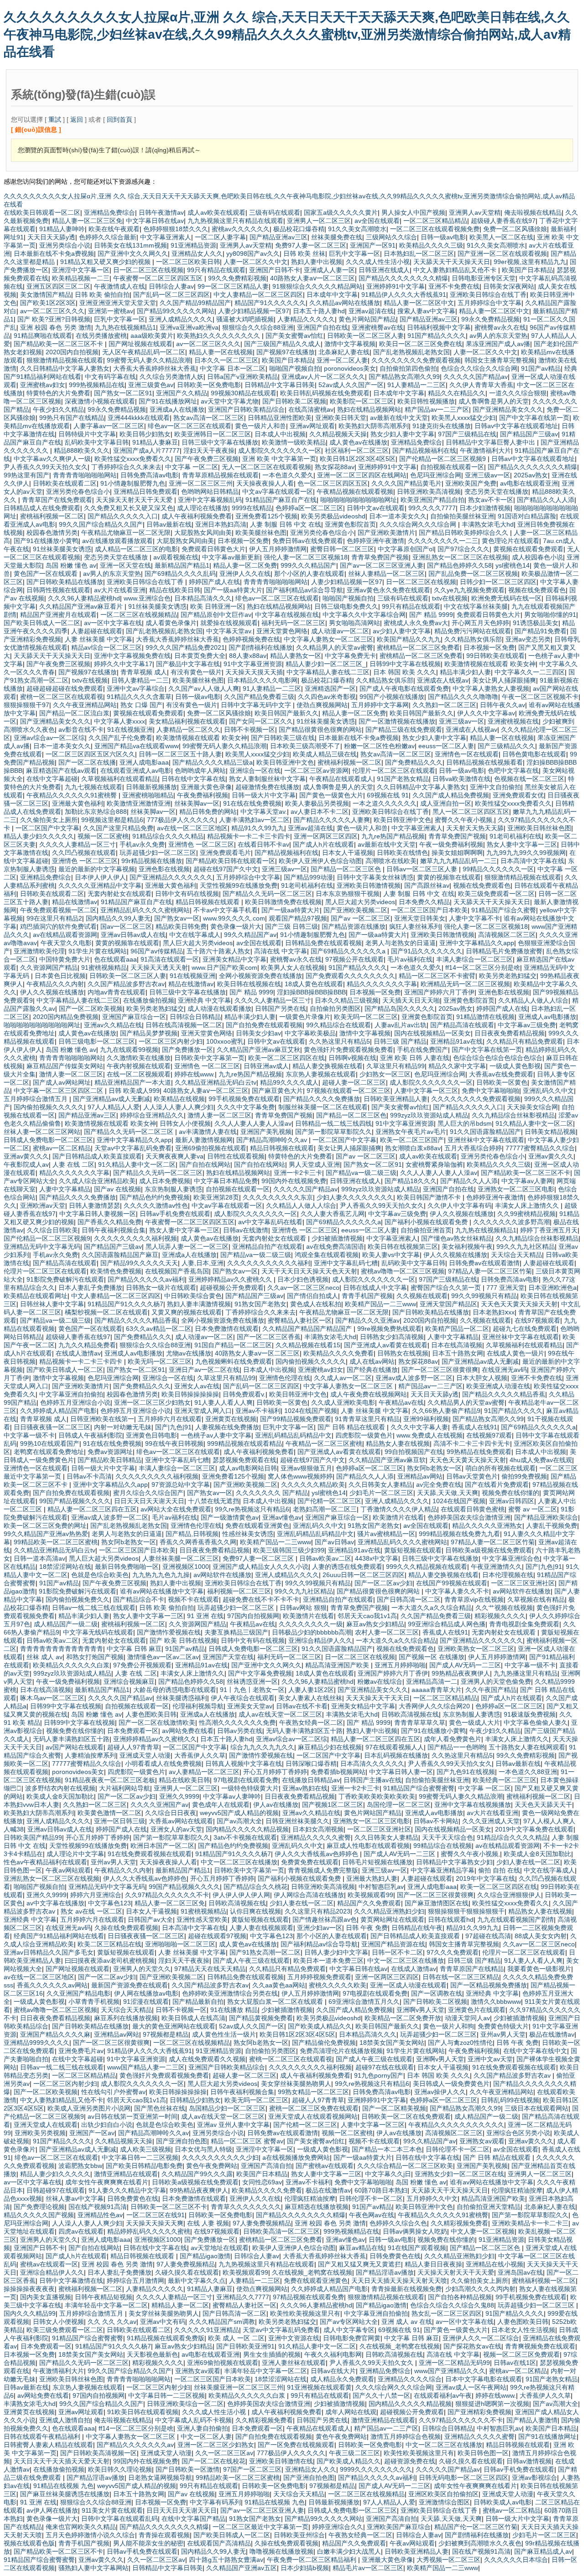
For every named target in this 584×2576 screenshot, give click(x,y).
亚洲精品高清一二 (432, 1681)
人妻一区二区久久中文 (255, 262)
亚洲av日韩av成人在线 (133, 935)
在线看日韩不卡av (263, 844)
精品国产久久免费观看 (369, 1903)
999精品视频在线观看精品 (245, 1443)
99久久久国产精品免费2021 (185, 647)
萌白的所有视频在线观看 (501, 1468)
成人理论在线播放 (203, 508)
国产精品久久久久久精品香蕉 (136, 1320)
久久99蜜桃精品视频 (527, 1214)
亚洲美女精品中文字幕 (235, 959)
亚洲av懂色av (282, 1517)
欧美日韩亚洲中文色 (285, 762)
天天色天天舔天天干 (543, 1805)
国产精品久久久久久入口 (123, 516)
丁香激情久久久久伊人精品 (399, 1509)
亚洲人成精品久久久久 (181, 319)
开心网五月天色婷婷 (480, 623)
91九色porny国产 (379, 2075)
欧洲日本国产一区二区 (162, 1846)
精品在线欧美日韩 (175, 590)
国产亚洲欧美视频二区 (355, 910)
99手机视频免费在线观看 (244, 1099)
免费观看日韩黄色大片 (214, 549)
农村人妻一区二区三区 (387, 1632)
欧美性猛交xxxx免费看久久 (133, 459)
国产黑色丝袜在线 (160, 2108)
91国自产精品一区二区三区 (233, 1345)
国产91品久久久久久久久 (427, 951)
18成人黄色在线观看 (314, 984)
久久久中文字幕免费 (246, 1107)
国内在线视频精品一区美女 (433, 1033)
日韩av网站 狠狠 (303, 1608)
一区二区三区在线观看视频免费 (435, 229)
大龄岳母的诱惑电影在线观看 (175, 1690)
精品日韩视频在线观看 (209, 902)
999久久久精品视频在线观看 (427, 1567)
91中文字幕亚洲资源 (253, 664)
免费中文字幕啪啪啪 (490, 1091)
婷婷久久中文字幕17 (123, 664)
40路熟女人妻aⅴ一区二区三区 (313, 278)
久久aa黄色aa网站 (279, 1985)
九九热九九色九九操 (161, 1575)
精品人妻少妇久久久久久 (39, 836)
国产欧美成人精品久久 (320, 2026)
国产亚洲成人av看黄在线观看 (386, 1345)
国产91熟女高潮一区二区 (265, 1952)
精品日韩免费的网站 (208, 812)
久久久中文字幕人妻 (419, 1427)
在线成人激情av (78, 1353)
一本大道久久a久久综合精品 (432, 1608)
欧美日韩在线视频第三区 (403, 1247)
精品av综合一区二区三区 (107, 647)
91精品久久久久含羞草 (139, 697)
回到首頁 (120, 119)
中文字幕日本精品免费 (226, 1181)
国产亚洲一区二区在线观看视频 (502, 253)
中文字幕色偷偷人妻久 (536, 1723)
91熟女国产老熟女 (261, 1304)
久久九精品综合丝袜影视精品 (513, 1115)
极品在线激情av (552, 2034)
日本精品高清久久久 (203, 598)
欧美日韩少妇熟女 (145, 434)
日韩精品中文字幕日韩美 (280, 385)
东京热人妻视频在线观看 (321, 1074)
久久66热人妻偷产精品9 (446, 1411)
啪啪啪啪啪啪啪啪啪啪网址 (359, 500)
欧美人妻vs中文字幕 (391, 1255)
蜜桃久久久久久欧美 (338, 1985)
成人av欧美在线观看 (216, 212)
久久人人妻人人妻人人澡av (253, 1123)
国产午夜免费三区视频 (207, 459)
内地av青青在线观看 (117, 992)
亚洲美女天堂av (250, 1706)
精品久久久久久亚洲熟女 (487, 1526)
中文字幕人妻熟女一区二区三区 (328, 639)
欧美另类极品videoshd (333, 516)
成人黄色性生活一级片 (224, 2034)
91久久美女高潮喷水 (357, 229)
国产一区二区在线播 (87, 762)
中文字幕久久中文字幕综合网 (364, 615)
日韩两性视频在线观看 (58, 590)
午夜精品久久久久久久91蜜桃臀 (73, 795)
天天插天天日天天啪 (411, 1000)
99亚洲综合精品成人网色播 (447, 1624)
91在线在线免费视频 (252, 803)
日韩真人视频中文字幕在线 (244, 1764)
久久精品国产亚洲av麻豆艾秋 (258, 1050)
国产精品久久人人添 (546, 500)
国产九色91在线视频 (466, 1772)
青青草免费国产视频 (380, 557)
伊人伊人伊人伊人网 (241, 1895)
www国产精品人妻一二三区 (146, 2067)
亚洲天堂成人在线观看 (46, 2125)
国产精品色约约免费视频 (155, 1197)
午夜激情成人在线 (120, 286)
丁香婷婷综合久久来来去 (126, 467)
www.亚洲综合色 (147, 598)
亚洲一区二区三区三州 (201, 483)
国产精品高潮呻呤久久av (273, 1140)
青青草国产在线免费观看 (57, 500)
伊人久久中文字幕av (486, 713)
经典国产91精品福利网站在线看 (59, 1936)
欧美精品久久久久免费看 (339, 1353)
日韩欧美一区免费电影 (209, 385)
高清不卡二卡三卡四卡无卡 (472, 1443)
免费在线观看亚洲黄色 (257, 1526)
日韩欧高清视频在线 (410, 1714)
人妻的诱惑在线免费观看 (347, 1567)
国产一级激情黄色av (230, 1517)
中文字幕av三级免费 (527, 1025)
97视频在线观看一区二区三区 (349, 1091)
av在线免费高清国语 (335, 1247)
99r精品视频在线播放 (152, 861)
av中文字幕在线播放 (55, 1903)
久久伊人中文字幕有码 (459, 1205)
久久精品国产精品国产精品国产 (308, 1329)
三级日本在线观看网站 (537, 2108)
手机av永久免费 (142, 844)
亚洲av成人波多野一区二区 (414, 1378)
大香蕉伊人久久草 (200, 1755)
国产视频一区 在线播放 (432, 1657)
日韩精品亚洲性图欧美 (280, 418)
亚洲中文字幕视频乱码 (210, 500)
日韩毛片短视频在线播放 (377, 1862)
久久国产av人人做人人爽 (204, 688)
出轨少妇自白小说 (107, 2125)
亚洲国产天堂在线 (228, 1657)
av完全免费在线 (439, 1485)
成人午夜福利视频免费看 (197, 516)
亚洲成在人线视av (443, 680)
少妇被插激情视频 (337, 1238)
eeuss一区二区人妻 (446, 746)
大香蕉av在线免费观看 (501, 1074)
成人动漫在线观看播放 (219, 1009)
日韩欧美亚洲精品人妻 (396, 1099)
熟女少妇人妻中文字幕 (402, 434)
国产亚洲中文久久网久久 (133, 253)
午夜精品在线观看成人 (341, 779)
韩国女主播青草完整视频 (500, 360)
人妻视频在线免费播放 (227, 1427)
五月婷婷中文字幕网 (380, 705)
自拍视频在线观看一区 (452, 467)
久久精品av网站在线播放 (345, 303)
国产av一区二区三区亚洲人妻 (382, 565)
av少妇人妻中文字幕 (402, 631)
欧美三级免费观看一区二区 (496, 894)
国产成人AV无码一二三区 (465, 1665)
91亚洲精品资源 (193, 245)
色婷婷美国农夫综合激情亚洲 (469, 1517)
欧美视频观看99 (370, 1895)
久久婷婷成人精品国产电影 (58, 1411)
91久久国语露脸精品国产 (485, 1132)
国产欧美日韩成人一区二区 (42, 623)
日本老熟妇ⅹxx (494, 1312)
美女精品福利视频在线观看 (187, 721)
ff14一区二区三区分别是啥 (483, 967)
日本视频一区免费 (243, 541)
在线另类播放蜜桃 (101, 336)
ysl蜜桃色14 (513, 565)
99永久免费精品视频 (490, 319)
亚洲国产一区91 (373, 245)
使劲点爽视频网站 (322, 705)
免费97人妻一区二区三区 (311, 245)
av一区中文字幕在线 (113, 623)
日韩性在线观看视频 (236, 1156)
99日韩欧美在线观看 (495, 656)
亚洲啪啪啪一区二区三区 (180, 1944)
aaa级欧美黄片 (152, 336)
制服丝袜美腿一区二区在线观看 (323, 1107)
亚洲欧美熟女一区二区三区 (476, 1649)
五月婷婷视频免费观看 (319, 1977)
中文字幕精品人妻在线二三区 (328, 672)
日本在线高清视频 (457, 1345)
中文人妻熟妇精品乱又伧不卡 (456, 270)
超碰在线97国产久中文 (226, 869)
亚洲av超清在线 (371, 311)
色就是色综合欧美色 (100, 1575)
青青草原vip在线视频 (474, 1599)
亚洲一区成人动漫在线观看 (408, 1985)
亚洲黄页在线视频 (231, 1419)
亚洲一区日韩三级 (120, 1821)
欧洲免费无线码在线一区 (506, 598)
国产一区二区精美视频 (394, 2108)
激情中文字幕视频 (350, 344)
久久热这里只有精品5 (339, 1041)
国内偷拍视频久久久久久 (49, 1107)
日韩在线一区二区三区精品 (461, 1977)
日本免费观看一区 (133, 1731)
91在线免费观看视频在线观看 (150, 1854)
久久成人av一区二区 (343, 1378)
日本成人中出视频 (280, 434)
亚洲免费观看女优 (518, 795)
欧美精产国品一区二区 (457, 1329)
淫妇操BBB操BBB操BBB (311, 992)
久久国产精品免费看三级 (259, 697)
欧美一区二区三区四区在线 (287, 1058)
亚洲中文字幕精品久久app (477, 943)
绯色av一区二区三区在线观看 (190, 426)
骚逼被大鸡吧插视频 (245, 319)
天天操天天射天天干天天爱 (135, 500)
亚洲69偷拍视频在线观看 (211, 1148)
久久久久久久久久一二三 (443, 541)
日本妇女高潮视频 (318, 1829)
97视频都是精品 (166, 2034)
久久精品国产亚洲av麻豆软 (387, 1460)
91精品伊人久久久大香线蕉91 (404, 295)
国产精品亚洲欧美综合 (546, 1517)
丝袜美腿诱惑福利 (182, 1698)
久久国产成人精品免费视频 (451, 795)
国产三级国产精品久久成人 (282, 344)
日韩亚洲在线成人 (384, 270)
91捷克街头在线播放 (442, 426)
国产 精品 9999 (431, 615)
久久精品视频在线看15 (308, 1345)
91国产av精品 (541, 368)
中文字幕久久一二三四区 (530, 672)
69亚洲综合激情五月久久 (364, 2002)
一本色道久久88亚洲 (528, 1772)
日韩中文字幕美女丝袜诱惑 (375, 877)
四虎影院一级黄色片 (364, 1435)
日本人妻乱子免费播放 (90, 1288)
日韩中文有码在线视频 (187, 894)
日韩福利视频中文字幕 (439, 327)
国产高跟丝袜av (427, 885)
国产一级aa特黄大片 (233, 590)
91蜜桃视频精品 (104, 967)
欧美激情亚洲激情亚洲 (139, 803)
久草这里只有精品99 (396, 1066)
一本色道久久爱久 (288, 475)
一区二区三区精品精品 (435, 221)
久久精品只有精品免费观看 (525, 1041)
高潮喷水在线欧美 (391, 861)
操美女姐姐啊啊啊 (457, 853)
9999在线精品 (252, 508)
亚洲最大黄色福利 (78, 803)
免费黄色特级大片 (503, 2026)
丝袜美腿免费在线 (337, 237)
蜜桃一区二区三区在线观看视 (62, 697)
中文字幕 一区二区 (192, 467)
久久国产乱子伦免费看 (120, 738)
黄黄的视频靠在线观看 (449, 877)
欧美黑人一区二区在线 (501, 237)
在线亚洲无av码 (504, 1370)
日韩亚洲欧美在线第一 (102, 1419)
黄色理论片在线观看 (511, 541)
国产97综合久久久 (464, 549)
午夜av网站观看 (68, 1870)
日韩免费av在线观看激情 (484, 1263)
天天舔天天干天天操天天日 (452, 262)
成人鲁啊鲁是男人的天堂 (494, 401)
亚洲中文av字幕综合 (136, 688)
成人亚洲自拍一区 (446, 803)
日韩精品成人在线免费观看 (42, 508)
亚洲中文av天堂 (490, 2059)
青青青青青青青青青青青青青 (62, 1649)
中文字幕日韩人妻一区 (401, 1772)
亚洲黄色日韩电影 (151, 1435)
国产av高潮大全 (239, 1821)
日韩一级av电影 (443, 237)
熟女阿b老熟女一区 (434, 1468)
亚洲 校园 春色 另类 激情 (56, 327)
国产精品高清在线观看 (462, 1025)
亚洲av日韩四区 (512, 1501)
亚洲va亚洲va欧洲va (189, 327)
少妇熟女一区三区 (385, 1074)
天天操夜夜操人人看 (265, 483)
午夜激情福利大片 (485, 450)
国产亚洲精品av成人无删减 (112, 1099)
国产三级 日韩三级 (292, 926)
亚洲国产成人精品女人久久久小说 (261, 1567)
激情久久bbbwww (496, 2002)
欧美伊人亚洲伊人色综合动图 (320, 861)
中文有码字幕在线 (110, 377)
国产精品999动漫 (308, 877)
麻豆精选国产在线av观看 (61, 771)
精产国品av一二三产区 (437, 409)
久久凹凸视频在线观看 (84, 853)
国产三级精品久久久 (506, 746)
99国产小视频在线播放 (392, 697)
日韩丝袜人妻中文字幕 (52, 1304)
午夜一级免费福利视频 (451, 844)
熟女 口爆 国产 (141, 705)
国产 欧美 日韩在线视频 (183, 1640)
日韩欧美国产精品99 (33, 1837)
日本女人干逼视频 (348, 853)
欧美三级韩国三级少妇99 (289, 1550)
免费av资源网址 (110, 1452)
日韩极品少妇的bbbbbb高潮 (312, 1632)
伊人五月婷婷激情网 (278, 549)
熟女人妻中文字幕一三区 (522, 844)
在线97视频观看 (537, 1320)
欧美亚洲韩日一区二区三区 (213, 434)
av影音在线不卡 (81, 729)
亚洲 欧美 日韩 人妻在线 (415, 1058)
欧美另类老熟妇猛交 (508, 976)
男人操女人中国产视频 (413, 212)
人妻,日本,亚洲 (203, 1263)
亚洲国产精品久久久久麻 (55, 2034)
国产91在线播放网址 (168, 401)
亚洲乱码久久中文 (548, 1091)
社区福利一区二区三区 (357, 450)
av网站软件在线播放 (222, 1575)
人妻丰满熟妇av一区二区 (254, 820)
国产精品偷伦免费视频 (324, 2043)
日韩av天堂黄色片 (472, 1476)
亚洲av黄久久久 (26, 1156)
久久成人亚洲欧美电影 (343, 1402)
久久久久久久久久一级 (311, 1624)
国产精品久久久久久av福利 (146, 1279)
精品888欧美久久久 (82, 450)
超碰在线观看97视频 (217, 1936)
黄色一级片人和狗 (448, 2026)
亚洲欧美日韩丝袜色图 (539, 828)
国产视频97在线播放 (286, 352)
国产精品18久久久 (411, 1181)
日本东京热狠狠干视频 (348, 894)
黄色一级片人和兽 (261, 426)
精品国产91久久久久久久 (270, 303)
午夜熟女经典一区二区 (311, 1723)
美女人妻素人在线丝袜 (310, 1698)
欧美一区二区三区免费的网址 (45, 1526)
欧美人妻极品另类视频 (317, 803)
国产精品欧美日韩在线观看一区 (230, 861)
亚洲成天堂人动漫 (145, 1755)
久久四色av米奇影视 (327, 697)
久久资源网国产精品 (49, 967)
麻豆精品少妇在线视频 (330, 1747)
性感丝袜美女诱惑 (248, 1534)
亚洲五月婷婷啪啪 (400, 1665)
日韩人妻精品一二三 (140, 680)
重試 (55, 119)
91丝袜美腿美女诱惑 (62, 549)
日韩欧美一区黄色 (502, 1082)
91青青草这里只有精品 (367, 1419)
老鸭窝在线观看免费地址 (49, 1452)
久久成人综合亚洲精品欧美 (97, 1181)
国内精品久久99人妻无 (118, 918)
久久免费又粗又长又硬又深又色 (129, 508)
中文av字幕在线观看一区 (278, 491)
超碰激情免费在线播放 (267, 787)
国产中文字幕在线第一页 (534, 418)
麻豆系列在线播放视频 (126, 2018)
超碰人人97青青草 (133, 1747)
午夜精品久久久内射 (55, 984)
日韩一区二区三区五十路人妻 (180, 754)
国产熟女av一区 (177, 918)
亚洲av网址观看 (312, 426)
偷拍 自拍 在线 (499, 1870)
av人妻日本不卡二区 (320, 812)
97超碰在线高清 (488, 1936)
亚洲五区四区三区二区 (58, 286)
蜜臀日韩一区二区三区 (342, 549)
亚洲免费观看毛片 (225, 853)
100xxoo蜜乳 (225, 1041)
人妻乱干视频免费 (552, 1526)
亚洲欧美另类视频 (40, 2133)
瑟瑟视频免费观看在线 (245, 1460)
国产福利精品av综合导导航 (305, 590)
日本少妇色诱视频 (303, 1279)
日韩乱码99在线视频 (510, 2100)
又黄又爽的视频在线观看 (187, 1312)
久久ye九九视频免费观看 (469, 590)
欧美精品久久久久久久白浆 (71, 1665)
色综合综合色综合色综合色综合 (498, 1058)
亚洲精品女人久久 (197, 253)
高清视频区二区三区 (507, 935)
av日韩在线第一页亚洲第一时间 (133, 2116)
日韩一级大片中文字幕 (264, 795)
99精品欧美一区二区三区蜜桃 (56, 1542)
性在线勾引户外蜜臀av (113, 2092)
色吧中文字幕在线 (513, 771)
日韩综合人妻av (171, 286)
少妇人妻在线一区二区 (528, 1862)
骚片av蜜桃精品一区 (386, 1534)
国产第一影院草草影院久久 (334, 1132)
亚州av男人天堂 (113, 1862)
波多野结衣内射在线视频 (60, 1788)
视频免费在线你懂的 (511, 1493)
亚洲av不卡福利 (258, 1411)
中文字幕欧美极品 (310, 1033)
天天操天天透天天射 (159, 967)
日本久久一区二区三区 (226, 360)
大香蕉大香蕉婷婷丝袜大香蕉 (155, 368)
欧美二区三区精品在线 (109, 1944)
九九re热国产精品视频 (393, 836)
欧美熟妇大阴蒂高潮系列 (374, 426)
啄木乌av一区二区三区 (52, 1698)
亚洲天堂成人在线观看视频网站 (313, 2116)
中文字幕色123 (109, 1903)
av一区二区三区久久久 (52, 311)
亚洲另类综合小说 (65, 245)
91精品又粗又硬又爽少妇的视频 (106, 262)
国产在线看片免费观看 (497, 1485)
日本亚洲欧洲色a (553, 1288)
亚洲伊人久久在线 (245, 574)
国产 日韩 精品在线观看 (352, 1427)
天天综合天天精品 (516, 1255)
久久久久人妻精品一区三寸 (78, 844)
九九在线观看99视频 (129, 1050)
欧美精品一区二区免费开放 (403, 2018)
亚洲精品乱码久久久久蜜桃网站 (145, 910)
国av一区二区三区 (126, 926)
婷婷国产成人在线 (214, 582)
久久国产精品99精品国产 (195, 303)
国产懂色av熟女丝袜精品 (456, 1238)
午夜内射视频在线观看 (139, 1066)
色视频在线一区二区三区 (529, 779)
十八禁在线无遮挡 (214, 1501)
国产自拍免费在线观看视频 (264, 1025)
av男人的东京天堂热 (498, 336)
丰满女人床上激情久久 (528, 1205)
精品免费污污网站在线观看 (473, 631)
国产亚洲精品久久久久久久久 (171, 877)
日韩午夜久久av (503, 705)
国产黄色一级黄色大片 (331, 795)
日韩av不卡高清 (89, 1476)
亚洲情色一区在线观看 (467, 754)
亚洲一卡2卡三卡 (298, 1173)
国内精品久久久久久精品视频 (247, 1829)
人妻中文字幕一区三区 (426, 1091)
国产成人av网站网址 (62, 1082)
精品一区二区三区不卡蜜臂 (437, 976)
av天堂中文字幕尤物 (230, 401)
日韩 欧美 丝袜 (304, 253)
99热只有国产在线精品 (72, 418)
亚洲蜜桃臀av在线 (378, 327)
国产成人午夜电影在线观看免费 (404, 688)
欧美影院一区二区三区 (362, 401)
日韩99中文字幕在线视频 (405, 664)
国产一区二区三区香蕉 (269, 1337)
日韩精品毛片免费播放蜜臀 (504, 951)
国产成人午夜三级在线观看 (251, 1960)
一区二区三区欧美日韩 (188, 262)
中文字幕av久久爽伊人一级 (52, 459)
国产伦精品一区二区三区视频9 (443, 459)
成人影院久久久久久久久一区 (280, 450)
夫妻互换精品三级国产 (236, 1632)
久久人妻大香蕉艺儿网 (333, 1214)
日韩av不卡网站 (436, 1821)
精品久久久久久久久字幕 (382, 984)
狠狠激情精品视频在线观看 (65, 360)
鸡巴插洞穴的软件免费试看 (58, 926)
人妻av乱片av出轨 (401, 1025)
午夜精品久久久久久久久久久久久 (456, 2125)
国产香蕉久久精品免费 (109, 1222)
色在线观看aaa (115, 959)
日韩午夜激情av (161, 212)
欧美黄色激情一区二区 (109, 1813)
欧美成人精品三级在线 (325, 754)
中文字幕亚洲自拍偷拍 (71, 1394)
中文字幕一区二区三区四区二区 (59, 1091)
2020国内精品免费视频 (66, 1017)
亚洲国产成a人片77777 (146, 450)
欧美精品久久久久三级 (431, 245)
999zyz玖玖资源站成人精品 (429, 1115)
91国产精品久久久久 (437, 336)
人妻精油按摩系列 (90, 1755)
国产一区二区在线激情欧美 (157, 1723)
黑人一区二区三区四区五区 (471, 812)
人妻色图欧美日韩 (151, 1714)
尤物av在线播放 (189, 1353)
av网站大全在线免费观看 (176, 1509)
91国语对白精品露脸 (527, 516)
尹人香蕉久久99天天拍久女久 (46, 467)
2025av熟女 (531, 475)
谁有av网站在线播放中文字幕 (162, 1591)
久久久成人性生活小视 (378, 262)
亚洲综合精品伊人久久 (320, 1640)
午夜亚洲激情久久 (496, 1567)
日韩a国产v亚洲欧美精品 (242, 377)
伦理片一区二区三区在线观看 (394, 771)
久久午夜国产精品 (491, 1690)
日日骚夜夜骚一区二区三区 (52, 1427)
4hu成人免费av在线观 (541, 1460)
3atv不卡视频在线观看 (245, 1837)
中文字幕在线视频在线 (287, 615)
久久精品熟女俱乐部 (473, 639)
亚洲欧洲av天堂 (43, 1205)
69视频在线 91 (388, 795)
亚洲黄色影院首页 (350, 524)
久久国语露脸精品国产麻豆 (120, 1255)
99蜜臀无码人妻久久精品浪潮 (149, 360)
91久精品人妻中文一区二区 (534, 1123)
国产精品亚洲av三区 (279, 237)
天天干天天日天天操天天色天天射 (309, 1271)
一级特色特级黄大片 (250, 1788)
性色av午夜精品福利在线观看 (45, 1862)
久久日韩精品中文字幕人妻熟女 (65, 368)
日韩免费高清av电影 (149, 475)
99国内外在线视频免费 (294, 1181)
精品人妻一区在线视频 (221, 352)
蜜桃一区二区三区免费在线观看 (314, 2108)
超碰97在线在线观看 (385, 2067)
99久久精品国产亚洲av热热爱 (46, 1534)
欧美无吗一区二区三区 (366, 1017)
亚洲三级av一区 (488, 475)
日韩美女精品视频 (550, 1132)
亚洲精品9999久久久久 (36, 2043)
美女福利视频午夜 (467, 1247)
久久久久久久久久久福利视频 (136, 1238)
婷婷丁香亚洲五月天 (549, 1230)
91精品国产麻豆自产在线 (281, 500)
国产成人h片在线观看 (323, 844)
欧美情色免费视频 (116, 1271)
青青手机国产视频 (367, 1296)
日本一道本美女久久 (398, 516)
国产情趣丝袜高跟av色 (325, 1919)
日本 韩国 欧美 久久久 (405, 672)
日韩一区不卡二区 (397, 1952)
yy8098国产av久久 (253, 253)
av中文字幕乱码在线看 (270, 1222)
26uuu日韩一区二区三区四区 (364, 1575)
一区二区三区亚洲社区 (523, 1583)
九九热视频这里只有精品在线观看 (235, 221)
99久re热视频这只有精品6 (252, 1509)
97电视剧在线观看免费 (246, 1780)
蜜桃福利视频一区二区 (52, 516)
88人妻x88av (248, 656)
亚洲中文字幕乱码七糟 (346, 1263)
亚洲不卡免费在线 (454, 286)
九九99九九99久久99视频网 (526, 853)
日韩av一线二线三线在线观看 (94, 1608)
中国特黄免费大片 (65, 959)
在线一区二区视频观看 (139, 1074)
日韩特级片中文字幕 (87, 434)
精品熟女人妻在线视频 (398, 1443)
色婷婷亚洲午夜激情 (375, 541)
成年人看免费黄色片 (453, 1739)
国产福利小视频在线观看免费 (427, 1222)
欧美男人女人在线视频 (293, 967)
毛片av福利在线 (410, 959)
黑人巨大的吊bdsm (465, 1123)
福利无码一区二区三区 (293, 623)
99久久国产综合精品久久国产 (101, 524)
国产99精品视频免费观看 (296, 1419)
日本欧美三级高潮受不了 (305, 746)
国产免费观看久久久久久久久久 (350, 976)
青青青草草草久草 (420, 1723)
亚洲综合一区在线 (255, 771)
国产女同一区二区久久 (261, 721)
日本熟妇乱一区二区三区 (419, 253)
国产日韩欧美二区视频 (294, 401)
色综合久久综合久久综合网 (479, 368)
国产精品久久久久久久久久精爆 (403, 278)
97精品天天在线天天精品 (210, 1969)
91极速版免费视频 (530, 1714)
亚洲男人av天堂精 (475, 212)
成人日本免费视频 (165, 1181)
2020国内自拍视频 (72, 352)
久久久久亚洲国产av (159, 1805)
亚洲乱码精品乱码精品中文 (293, 1435)
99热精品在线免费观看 (479, 1452)
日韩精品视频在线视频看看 (485, 762)
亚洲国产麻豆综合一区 (134, 1017)
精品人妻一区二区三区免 (87, 221)
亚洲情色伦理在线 (285, 1378)
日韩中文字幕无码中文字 (257, 705)
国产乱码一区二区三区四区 (172, 295)
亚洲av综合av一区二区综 (49, 738)
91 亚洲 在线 (205, 1616)
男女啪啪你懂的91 (550, 615)
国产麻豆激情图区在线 (437, 1903)
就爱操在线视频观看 (229, 623)
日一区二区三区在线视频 (148, 270)
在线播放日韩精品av (311, 1780)
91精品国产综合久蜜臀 (504, 910)
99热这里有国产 (26, 475)
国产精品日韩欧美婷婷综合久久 (464, 533)
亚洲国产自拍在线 (323, 327)
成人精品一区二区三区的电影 (136, 549)
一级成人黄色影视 (515, 1066)
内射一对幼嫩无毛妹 (123, 1427)
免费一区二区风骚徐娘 (515, 229)
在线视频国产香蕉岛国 (177, 1271)
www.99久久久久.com (234, 918)
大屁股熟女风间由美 (203, 533)
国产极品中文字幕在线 (188, 664)
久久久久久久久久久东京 (278, 1197)
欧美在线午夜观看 (114, 229)
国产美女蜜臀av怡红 (295, 336)
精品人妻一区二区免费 (245, 565)
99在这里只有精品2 (54, 918)
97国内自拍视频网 (253, 1616)
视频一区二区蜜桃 (103, 836)
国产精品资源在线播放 (354, 926)
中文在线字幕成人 (195, 935)
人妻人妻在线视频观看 (261, 1928)
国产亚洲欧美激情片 (386, 533)
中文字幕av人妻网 (527, 1181)
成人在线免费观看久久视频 (207, 2059)
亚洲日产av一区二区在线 (204, 1370)
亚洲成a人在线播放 (177, 409)
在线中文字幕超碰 (52, 779)
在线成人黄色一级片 (516, 1353)
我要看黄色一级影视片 (539, 1969)
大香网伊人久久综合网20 (435, 1706)
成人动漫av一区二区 (340, 631)
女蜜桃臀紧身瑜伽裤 (434, 1164)
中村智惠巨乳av (381, 1887)
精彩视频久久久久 (500, 1616)
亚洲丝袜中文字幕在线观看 (486, 1140)
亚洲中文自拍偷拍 (495, 787)
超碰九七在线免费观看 (525, 1329)
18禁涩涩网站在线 (65, 1567)
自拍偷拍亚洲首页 (426, 1230)
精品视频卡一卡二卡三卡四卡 (249, 836)
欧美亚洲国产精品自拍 (433, 500)
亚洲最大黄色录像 (206, 787)
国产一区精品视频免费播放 (489, 1985)
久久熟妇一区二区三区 (444, 705)
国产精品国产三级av (529, 434)
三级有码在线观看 (275, 212)
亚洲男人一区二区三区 (319, 221)
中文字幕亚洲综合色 (511, 1558)
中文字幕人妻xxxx (120, 721)
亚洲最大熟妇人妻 (372, 1878)
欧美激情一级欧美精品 (294, 442)
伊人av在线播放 (276, 1805)
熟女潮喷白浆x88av (413, 1148)
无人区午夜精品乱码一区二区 (144, 352)
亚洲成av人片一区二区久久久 (323, 377)
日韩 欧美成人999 (134, 1091)
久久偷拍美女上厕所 (49, 820)
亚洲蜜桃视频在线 (513, 721)
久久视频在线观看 (422, 1296)
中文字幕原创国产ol (406, 549)
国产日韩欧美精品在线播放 (65, 582)
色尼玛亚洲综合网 (436, 475)
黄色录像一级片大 (236, 926)
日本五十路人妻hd (319, 311)
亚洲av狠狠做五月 (306, 1468)
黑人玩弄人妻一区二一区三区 (187, 1247)
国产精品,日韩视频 (192, 1534)
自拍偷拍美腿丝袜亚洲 (462, 516)
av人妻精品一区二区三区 (204, 1772)
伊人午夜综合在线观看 (243, 1698)
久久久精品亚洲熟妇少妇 (389, 1911)
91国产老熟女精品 (403, 779)
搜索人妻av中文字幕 (426, 311)
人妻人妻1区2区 (311, 1690)
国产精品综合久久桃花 (255, 1887)
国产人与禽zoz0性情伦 (460, 2043)
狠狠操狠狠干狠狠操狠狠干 (466, 1911)
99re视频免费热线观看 (389, 1329)
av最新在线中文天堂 (399, 418)
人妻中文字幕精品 (65, 1189)
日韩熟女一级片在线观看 (161, 1288)
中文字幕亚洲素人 (166, 237)
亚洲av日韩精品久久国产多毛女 (49, 1952)
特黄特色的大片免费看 (58, 393)
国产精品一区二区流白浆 (74, 713)
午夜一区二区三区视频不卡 (540, 697)
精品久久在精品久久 (457, 393)
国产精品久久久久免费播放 (322, 1099)
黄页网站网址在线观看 (392, 1919)
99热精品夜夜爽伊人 (461, 1673)
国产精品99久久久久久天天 (139, 1263)
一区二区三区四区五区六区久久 (90, 754)
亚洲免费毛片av (81, 2051)
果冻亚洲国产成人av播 (498, 344)
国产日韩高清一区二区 (409, 1599)
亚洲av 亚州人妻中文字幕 (233, 2125)
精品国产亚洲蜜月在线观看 (58, 615)
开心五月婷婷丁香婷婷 (275, 1772)
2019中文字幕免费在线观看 (534, 1829)
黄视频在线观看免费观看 (528, 549)
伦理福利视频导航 (198, 1706)
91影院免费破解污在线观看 (65, 1279)
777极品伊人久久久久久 (181, 820)
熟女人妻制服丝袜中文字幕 (267, 779)
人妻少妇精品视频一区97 (254, 311)
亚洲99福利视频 (426, 1419)
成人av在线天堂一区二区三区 (280, 1714)
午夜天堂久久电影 (66, 943)
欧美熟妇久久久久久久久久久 (219, 336)
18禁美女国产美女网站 (392, 2043)
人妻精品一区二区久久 (188, 729)
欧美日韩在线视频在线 (249, 984)
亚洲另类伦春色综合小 (78, 491)
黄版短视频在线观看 (413, 1550)
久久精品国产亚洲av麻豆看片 (82, 606)
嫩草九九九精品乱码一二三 (459, 861)
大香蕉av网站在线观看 (181, 1821)
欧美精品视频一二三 (81, 278)
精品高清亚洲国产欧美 (338, 1665)
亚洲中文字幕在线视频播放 (473, 1805)
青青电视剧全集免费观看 (524, 1624)
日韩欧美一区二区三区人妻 (365, 336)
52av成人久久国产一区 (351, 385)
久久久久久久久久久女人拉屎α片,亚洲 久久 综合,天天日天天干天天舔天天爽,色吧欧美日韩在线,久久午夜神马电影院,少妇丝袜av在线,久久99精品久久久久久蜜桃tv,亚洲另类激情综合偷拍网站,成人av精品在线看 (287, 34)
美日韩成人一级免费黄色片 (451, 2084)
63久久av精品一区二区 (159, 1329)
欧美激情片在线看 (398, 1517)
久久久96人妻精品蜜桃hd (84, 598)
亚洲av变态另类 (528, 639)
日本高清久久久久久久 (372, 1764)
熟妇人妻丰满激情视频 (199, 1304)
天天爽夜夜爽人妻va (175, 1156)
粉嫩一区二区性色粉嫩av (379, 746)
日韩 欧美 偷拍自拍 (102, 295)
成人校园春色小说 (537, 557)
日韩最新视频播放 (151, 787)
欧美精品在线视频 (179, 1099)
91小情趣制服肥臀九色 (133, 483)
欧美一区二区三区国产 (412, 1140)
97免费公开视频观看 (142, 1665)
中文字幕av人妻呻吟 (232, 1796)
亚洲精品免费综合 (109, 212)
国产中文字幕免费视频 (260, 1673)
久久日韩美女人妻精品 (381, 1485)
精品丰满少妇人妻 (465, 672)
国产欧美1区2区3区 (48, 303)
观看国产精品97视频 (298, 918)
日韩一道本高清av (39, 1558)
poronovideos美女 (350, 368)
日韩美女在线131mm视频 (130, 245)
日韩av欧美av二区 (325, 1558)
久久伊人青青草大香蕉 (481, 385)
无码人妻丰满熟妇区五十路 (304, 1731)
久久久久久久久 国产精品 (272, 1493)
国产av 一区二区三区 (361, 918)
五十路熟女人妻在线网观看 (527, 1747)
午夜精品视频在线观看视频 (355, 491)
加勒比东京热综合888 (96, 812)
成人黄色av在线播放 (358, 442)
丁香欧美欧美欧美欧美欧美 (377, 1796)
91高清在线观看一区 (170, 959)
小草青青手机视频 (94, 2002)
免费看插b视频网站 (338, 1772)
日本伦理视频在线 (508, 1575)
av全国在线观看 (377, 221)
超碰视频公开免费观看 (232, 1288)
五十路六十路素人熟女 (219, 951)
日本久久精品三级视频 (347, 1000)
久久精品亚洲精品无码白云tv (216, 1082)
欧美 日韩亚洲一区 (217, 606)
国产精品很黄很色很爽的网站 (320, 729)
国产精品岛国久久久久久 (400, 1009)
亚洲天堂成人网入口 (203, 1411)
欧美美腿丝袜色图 (261, 533)
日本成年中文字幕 (332, 295)
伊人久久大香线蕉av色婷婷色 (317, 1854)
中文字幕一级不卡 (29, 1435)
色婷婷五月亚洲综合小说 (75, 1402)
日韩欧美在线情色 (402, 853)
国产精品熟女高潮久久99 (404, 377)
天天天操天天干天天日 (378, 1698)
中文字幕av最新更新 (231, 557)
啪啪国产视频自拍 (295, 368)
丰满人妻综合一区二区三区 (474, 959)
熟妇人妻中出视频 (317, 262)
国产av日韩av (334, 1542)
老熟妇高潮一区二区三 (325, 1509)
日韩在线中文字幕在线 (193, 779)
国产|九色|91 (173, 1427)
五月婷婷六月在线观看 (170, 1419)
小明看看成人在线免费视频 (163, 1764)
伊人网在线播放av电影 (146, 1993)
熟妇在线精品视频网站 (369, 409)
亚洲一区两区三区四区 (326, 836)
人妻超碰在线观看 (97, 631)
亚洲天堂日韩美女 (420, 918)
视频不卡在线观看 (193, 1599)
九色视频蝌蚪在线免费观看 (234, 1361)
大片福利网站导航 (125, 1788)
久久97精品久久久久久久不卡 (167, 1895)
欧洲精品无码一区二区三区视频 (465, 984)
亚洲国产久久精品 (182, 393)
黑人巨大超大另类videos (360, 902)
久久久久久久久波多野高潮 (511, 1222)
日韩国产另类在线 (281, 1009)
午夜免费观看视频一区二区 (58, 910)
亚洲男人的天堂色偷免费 (496, 1681)
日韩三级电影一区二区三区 (97, 1041)
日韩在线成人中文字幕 (375, 1288)
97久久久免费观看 (453, 1952)
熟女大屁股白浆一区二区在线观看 (276, 2002)
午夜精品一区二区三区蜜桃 (324, 1443)
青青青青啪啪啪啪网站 (85, 475)
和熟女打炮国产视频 (95, 1657)
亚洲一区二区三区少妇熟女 (152, 1402)
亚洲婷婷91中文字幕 (396, 286)
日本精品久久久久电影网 (262, 680)
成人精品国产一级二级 (66, 1624)
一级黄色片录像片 (305, 1017)
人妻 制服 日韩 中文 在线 (286, 524)
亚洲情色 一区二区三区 (201, 844)
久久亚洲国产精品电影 (78, 1993)
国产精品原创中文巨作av (216, 615)
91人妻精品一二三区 (417, 385)
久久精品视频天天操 (338, 434)
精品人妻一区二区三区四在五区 (92, 1509)
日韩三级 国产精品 (400, 1041)
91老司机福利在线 (516, 836)
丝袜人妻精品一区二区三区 (386, 574)
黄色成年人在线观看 (221, 1805)
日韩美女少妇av (258, 1033)
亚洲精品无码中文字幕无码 (42, 1247)
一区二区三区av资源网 (316, 771)
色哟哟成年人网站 (200, 771)
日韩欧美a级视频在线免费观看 (489, 1550)
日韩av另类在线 (240, 1731)
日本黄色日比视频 (60, 976)
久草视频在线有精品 (536, 1599)
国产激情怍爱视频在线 (169, 1632)
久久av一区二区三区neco (303, 1288)
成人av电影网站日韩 (248, 1468)
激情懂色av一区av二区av (163, 1657)
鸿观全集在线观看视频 (327, 1255)
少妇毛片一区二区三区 (381, 1493)
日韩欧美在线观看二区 (65, 483)
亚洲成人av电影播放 (547, 1017)
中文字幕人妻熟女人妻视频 (491, 688)
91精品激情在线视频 (485, 1017)
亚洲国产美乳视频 (266, 1132)
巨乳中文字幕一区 (355, 253)
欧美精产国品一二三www (381, 1304)
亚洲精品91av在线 (456, 1041)
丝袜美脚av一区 (197, 803)
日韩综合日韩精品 (195, 1017)
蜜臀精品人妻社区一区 (300, 1320)
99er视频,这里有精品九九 (530, 262)
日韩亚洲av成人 (266, 1066)
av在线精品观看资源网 (65, 935)
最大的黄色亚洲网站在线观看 (174, 2026)
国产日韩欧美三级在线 (283, 738)
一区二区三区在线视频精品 (139, 615)
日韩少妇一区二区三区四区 (498, 582)
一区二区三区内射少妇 (171, 1041)
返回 (77, 119)
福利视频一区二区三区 (239, 1591)
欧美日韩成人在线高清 (193, 2018)
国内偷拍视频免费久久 (78, 1599)
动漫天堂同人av (467, 2018)
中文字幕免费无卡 (350, 656)
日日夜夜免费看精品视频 (510, 1033)
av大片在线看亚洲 (120, 590)
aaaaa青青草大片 (437, 1690)
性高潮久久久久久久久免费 (237, 1723)
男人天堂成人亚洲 (314, 1164)
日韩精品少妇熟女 (195, 2100)
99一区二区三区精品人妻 (233, 286)
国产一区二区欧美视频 (91, 1009)
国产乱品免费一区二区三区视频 (473, 574)
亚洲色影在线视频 (164, 869)
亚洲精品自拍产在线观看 (267, 1247)
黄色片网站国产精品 (367, 319)
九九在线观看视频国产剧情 (516, 1919)
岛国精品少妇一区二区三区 (227, 2108)
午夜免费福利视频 (203, 795)
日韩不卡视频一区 (250, 729)
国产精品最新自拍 (198, 2002)
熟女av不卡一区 (491, 500)
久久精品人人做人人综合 (533, 1000)
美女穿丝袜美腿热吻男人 (296, 2084)
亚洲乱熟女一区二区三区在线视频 (460, 557)
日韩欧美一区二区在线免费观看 (406, 2116)
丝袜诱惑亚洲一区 (252, 1681)
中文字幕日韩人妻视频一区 (98, 1214)
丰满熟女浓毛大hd (488, 524)
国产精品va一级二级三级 (361, 1173)
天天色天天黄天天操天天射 (519, 1304)
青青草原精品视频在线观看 (220, 475)
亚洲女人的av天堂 (176, 1829)
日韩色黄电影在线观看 (534, 754)
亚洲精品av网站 (420, 1476)
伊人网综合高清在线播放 (309, 1895)
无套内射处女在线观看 (120, 894)
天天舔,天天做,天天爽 (448, 1493)
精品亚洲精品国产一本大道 (133, 1082)
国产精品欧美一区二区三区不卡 (59, 344)
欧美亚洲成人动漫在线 (498, 1386)
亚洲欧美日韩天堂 (341, 418)
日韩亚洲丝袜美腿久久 (297, 1821)
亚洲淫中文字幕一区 (81, 270)
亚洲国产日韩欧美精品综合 (246, 409)
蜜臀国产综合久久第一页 (447, 1288)
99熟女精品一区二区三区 (313, 2092)
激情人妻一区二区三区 (71, 1074)
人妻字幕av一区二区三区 (109, 426)
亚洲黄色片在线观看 (477, 2010)
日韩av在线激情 (246, 1230)
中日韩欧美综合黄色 (193, 1296)
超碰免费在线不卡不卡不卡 (261, 1599)
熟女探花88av (335, 467)
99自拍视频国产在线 (414, 1452)
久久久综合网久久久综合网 (419, 524)
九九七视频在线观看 (94, 787)
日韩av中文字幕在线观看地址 (516, 426)
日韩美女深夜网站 (509, 286)
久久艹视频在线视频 (504, 1608)
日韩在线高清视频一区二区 (184, 1025)
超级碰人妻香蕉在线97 (503, 221)
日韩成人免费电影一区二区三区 (48, 1140)
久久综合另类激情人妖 (172, 377)
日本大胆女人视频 (482, 1378)
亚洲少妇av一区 (320, 1928)
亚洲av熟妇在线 (305, 1788)
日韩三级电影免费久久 (346, 606)
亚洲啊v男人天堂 (420, 2010)
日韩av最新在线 (169, 524)
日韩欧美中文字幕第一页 (209, 1058)
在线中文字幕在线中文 (535, 2051)
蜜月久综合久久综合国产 (148, 1493)
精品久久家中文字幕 (457, 1066)
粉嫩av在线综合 (380, 1681)
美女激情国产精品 (46, 295)
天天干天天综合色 (448, 1837)
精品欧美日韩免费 (181, 926)
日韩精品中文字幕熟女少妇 (454, 1862)
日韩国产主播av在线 (373, 1780)
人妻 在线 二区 (73, 1164)
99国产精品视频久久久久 (75, 1501)
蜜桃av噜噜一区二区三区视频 (403, 1271)
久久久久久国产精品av (476, 377)
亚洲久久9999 (179, 1796)
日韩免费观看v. (244, 1394)
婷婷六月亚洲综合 (96, 1895)
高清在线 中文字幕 (281, 951)
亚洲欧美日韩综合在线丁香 (488, 295)
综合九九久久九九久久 (262, 1747)
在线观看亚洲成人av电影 (136, 771)
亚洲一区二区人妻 (342, 360)
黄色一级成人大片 (474, 1723)
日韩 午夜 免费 (367, 1928)
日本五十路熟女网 (458, 1353)
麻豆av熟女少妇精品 (375, 1624)
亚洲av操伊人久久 (440, 2092)
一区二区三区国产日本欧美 (429, 910)
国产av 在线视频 (117, 1189)
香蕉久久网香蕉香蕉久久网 (198, 1542)
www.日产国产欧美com (224, 967)
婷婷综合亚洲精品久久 (152, 1115)
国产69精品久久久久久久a (349, 951)
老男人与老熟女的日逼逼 (401, 943)
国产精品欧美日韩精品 (109, 1460)
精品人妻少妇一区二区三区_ (326, 664)
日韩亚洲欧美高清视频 (429, 491)
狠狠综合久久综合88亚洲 (258, 327)
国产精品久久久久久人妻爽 (332, 820)
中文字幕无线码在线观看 (98, 1632)
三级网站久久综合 (391, 237)
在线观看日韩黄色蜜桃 (473, 1509)
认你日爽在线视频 (255, 1911)
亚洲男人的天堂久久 (142, 1969)
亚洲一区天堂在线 (125, 565)
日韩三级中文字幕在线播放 (220, 442)
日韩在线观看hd (451, 1919)
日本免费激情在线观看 (227, 1329)
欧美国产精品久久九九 (409, 639)
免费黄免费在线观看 (310, 1862)
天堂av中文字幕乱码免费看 (133, 1148)
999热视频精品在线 (97, 385)
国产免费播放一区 (188, 1050)
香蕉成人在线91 (474, 1427)
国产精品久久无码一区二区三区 (267, 894)
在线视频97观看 (489, 1435)
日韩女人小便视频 (185, 1123)
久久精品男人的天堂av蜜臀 (335, 647)
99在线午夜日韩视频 (174, 1443)
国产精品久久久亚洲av (368, 1320)
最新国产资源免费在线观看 (130, 1985)
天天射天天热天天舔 (475, 828)
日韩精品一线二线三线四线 (334, 1123)
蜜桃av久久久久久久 (241, 229)
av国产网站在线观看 (75, 1747)
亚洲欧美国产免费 (471, 483)
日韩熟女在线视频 (403, 1353)
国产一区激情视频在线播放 (397, 721)
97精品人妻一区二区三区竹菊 (490, 1271)
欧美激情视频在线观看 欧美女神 (490, 664)
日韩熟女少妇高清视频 (392, 1337)
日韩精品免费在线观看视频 (323, 943)
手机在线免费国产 (422, 1050)
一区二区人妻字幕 (220, 237)
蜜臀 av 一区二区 (533, 1509)
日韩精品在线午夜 (417, 1928)
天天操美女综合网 (532, 1107)
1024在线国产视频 (311, 1411)
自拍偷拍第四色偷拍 (408, 368)
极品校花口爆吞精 (299, 229)
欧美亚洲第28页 (216, 1197)
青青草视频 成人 (144, 672)
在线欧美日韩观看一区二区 (42, 212)
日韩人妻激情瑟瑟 (94, 1205)
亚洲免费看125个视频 (266, 516)
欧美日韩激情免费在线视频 (283, 902)
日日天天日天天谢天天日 (149, 1501)
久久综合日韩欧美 (52, 1230)
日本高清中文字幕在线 (532, 861)
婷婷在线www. (195, 1074)
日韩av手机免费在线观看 (175, 1214)
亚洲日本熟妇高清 (221, 524)
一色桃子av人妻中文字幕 (216, 1435)
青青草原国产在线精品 (472, 1969)
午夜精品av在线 (401, 1402)
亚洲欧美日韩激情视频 (369, 885)
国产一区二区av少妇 (383, 1583)
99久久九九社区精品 (526, 1247)
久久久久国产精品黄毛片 (407, 483)
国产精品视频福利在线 (424, 450)
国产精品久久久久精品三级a (213, 762)
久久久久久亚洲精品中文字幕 (100, 885)
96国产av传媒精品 (157, 951)
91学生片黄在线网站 (98, 951)
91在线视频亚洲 (130, 729)
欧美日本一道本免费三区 (328, 1960)
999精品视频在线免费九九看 (459, 1534)
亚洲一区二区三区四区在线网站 (362, 475)
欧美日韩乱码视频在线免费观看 (325, 393)
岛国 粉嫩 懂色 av (71, 565)
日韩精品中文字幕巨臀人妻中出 (491, 442)
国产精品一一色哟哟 (456, 1747)
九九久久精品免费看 (87, 1345)
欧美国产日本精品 (527, 270)
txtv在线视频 (450, 598)
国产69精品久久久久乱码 (180, 574)
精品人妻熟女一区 (296, 656)
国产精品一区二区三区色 (347, 869)
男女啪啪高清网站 (355, 623)
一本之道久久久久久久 (385, 803)
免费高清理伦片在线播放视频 (341, 2051)
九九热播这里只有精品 (526, 1673)
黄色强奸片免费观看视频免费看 (349, 1050)
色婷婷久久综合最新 (108, 237)
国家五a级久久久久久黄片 (341, 212)
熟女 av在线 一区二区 (91, 1911)
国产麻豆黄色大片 (277, 1091)
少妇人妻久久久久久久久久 (355, 1197)
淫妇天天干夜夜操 (209, 450)
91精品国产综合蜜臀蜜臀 (419, 1788)
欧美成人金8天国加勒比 (60, 1796)
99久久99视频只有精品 (484, 1296)
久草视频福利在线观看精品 (120, 779)
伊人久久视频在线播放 (52, 992)
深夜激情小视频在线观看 (100, 401)
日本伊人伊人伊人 (100, 877)
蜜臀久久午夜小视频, (464, 820)
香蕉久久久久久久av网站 (52, 1985)
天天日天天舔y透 (51, 237)
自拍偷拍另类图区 (335, 1009)
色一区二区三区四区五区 (333, 483)
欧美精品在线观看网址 (36, 1296)
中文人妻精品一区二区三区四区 (258, 295)
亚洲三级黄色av (151, 385)
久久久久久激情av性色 (156, 1205)
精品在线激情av (75, 902)
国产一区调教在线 (437, 1993)
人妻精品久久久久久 (306, 319)
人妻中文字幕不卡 (474, 918)
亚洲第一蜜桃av (111, 311)
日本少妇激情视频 (485, 508)
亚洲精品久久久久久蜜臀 (316, 1837)
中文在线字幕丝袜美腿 (476, 606)
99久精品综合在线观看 (339, 1025)
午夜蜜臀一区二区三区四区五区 (159, 278)
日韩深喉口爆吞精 (311, 1764)
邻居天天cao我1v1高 (367, 1616)
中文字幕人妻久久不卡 (457, 1591)
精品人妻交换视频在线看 (328, 1066)
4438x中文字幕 (377, 1558)
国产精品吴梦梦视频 (149, 1033)
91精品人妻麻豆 (155, 442)
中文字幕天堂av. (229, 631)
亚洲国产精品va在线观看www (137, 746)
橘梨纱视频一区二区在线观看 (106, 1312)
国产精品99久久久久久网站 (176, 311)
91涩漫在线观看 (146, 2002)
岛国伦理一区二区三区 (399, 1805)
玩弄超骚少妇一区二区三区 (158, 853)
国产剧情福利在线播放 (261, 647)
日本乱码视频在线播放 (396, 1755)
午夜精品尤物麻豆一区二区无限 (126, 533)
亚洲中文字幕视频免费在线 (132, 656)
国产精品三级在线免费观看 (404, 729)
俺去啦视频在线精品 (533, 212)
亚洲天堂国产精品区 (448, 1304)
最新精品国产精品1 (182, 565)
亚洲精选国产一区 (330, 688)
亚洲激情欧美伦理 (39, 951)
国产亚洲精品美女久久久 (508, 409)
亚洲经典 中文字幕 (204, 1000)
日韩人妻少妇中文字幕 (336, 1952)
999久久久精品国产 (308, 565)
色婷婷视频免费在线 (251, 639)
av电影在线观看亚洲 (529, 483)
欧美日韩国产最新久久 (287, 713)
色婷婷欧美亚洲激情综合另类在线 (230, 1993)
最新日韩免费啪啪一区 (127, 1567)
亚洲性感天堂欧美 (202, 1919)
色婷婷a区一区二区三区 (309, 508)
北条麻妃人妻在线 (344, 352)
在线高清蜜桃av (311, 409)
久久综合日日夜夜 (171, 1813)
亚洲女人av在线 (197, 1386)
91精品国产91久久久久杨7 (125, 1304)
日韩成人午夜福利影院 (90, 1435)
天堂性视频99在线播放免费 (239, 885)
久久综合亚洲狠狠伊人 (509, 1895)
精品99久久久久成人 (289, 1082)
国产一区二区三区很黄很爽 (440, 1370)
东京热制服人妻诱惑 (173, 1189)
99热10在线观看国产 (50, 1443)
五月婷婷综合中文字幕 (490, 303)
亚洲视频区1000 (186, 1567)
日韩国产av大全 (150, 1919)
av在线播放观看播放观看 (117, 541)
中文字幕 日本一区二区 (233, 368)
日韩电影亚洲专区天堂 (484, 278)
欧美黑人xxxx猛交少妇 (464, 418)
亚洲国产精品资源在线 (393, 1944)
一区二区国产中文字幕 (47, 828)
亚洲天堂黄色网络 (282, 631)
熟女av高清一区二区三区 (209, 418)
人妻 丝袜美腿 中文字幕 (99, 639)
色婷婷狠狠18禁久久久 (176, 229)
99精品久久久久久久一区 (498, 869)
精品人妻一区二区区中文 (419, 303)
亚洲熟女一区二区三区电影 (516, 1189)
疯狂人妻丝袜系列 (415, 926)
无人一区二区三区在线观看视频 (266, 467)
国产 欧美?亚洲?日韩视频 (54, 319)
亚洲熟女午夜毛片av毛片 (411, 1132)
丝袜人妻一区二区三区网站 (42, 1132)
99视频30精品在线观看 (244, 393)
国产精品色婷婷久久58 (459, 565)
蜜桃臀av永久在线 (500, 327)
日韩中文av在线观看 (376, 508)
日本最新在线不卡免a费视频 (54, 253)
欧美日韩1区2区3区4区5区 (358, 459)
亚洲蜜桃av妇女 (43, 385)
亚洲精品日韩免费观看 (146, 491)
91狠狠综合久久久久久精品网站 (318, 286)
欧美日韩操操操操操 (190, 1394)
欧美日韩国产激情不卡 (430, 1197)
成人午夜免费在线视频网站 (369, 1394)
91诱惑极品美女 (536, 623)
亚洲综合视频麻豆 (129, 1681)
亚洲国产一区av (92, 2133)
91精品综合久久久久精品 (168, 836)
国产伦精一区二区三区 (329, 1501)
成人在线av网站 (372, 1361)
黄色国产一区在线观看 (47, 574)
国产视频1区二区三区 (333, 1805)
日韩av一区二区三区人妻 (423, 869)
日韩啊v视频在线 (352, 1058)
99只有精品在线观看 (216, 270)
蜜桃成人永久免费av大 (416, 623)
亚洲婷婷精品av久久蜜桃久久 (231, 1279)
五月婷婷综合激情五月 (36, 1099)
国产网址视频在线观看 (141, 344)
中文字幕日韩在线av (155, 221)
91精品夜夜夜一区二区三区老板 (110, 1780)
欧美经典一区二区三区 (505, 1780)
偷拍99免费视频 (524, 1476)
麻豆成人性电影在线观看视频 (368, 1846)
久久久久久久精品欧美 (313, 1485)
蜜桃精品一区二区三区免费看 (418, 647)
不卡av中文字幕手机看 (226, 910)
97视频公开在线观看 (355, 959)
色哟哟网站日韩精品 (210, 491)
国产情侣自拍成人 (313, 1296)
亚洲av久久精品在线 (113, 1025)
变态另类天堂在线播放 (496, 491)
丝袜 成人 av (44, 1657)
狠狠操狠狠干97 (26, 705)
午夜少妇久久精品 (58, 409)
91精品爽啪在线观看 (43, 336)
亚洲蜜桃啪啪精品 (148, 795)
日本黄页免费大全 (200, 656)
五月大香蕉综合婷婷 (473, 1148)
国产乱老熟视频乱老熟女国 (412, 352)
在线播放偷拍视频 (149, 1000)
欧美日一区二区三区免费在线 (421, 344)
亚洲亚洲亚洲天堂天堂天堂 (118, 303)
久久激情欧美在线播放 (139, 1058)
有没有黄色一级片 (196, 672)
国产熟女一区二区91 (123, 393)
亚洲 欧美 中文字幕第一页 (279, 459)
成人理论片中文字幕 (75, 1854)
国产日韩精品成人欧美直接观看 (97, 1156)
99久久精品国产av (250, 935)
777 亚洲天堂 (506, 1288)
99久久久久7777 (432, 508)
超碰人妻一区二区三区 (354, 1082)
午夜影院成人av (26, 1164)
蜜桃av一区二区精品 (62, 1148)
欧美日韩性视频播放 (426, 401)
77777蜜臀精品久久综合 (540, 1148)
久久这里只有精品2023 (318, 1911)
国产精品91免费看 (541, 631)
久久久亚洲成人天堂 (491, 1821)
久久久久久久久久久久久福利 (269, 1263)
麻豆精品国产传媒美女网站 (65, 1066)
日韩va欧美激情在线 (461, 779)
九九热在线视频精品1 (125, 327)
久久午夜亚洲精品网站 (85, 705)
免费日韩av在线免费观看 (308, 541)
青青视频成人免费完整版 (323, 1870)
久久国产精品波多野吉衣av (126, 984)
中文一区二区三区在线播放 (239, 1862)
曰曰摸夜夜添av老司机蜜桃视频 (110, 1960)
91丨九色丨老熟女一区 (252, 1690)
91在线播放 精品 (234, 2010)
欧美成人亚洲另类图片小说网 (89, 2108)
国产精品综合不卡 (139, 1599)
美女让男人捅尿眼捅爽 (504, 680)
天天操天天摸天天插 (254, 672)
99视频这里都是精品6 (112, 820)
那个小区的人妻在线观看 (309, 574)
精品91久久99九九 (258, 828)
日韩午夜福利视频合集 (114, 1230)
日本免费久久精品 (424, 902)
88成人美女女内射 (541, 1936)
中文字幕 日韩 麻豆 (134, 1649)
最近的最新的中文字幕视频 (97, 869)
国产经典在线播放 (372, 1370)
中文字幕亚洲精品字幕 (443, 1870)
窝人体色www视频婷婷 (300, 1476)
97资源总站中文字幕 (181, 1485)
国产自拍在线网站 (205, 1164)
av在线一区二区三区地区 (192, 828)
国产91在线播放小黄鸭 (46, 541)
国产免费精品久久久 (414, 762)
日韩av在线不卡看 (302, 1706)
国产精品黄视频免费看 (261, 2018)
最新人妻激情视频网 (204, 1140)
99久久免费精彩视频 (237, 278)
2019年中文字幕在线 (485, 1878)
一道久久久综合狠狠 (518, 393)
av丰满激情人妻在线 (208, 1132)
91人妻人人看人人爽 (224, 1402)
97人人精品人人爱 (114, 1107)
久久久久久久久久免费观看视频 (416, 360)
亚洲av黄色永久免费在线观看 (388, 590)
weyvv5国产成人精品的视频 (239, 1813)
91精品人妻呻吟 (62, 229)
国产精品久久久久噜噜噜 (463, 697)
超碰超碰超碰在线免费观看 (65, 688)
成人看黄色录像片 (171, 623)
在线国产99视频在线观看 (452, 1583)
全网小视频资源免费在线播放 (261, 976)
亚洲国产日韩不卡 (275, 270)
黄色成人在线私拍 (316, 1304)
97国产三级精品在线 (467, 434)
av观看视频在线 (176, 557)
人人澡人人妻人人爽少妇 (178, 1107)
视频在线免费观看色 (537, 590)
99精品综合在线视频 (443, 1846)
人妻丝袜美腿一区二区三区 (181, 1558)
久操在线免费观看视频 (126, 1928)
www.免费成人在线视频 (430, 1435)
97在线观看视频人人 (395, 1747)
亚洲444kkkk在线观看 (139, 418)
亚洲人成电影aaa (144, 762)
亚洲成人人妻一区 (329, 270)
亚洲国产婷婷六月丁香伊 (439, 992)
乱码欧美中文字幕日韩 (97, 442)
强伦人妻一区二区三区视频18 (306, 557)
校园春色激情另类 (52, 533)
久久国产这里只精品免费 (118, 828)
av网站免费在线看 (188, 1731)
